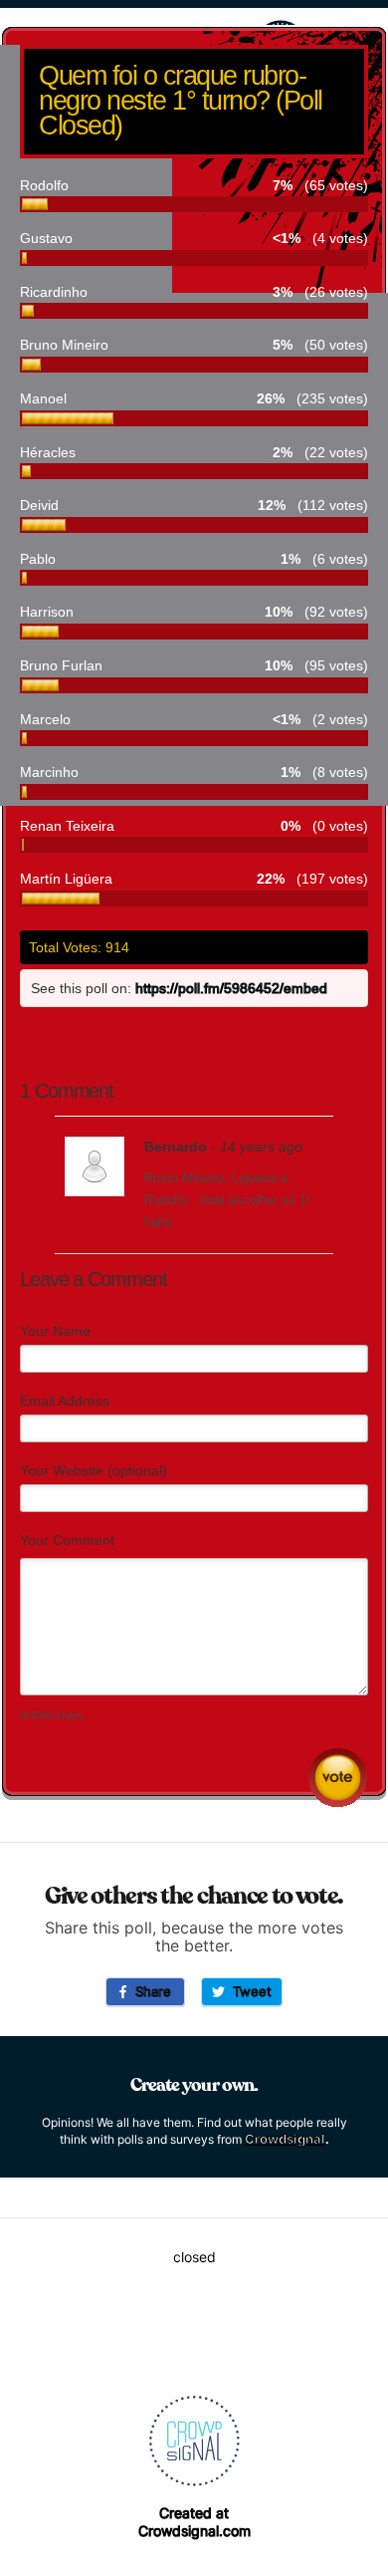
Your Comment (67, 1540)
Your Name (55, 1331)
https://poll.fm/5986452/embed (231, 988)
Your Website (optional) (94, 1470)
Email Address (65, 1401)
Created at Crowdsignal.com (194, 2522)
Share (149, 1991)
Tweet (248, 1991)
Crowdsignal (285, 2139)
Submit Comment (338, 1778)
